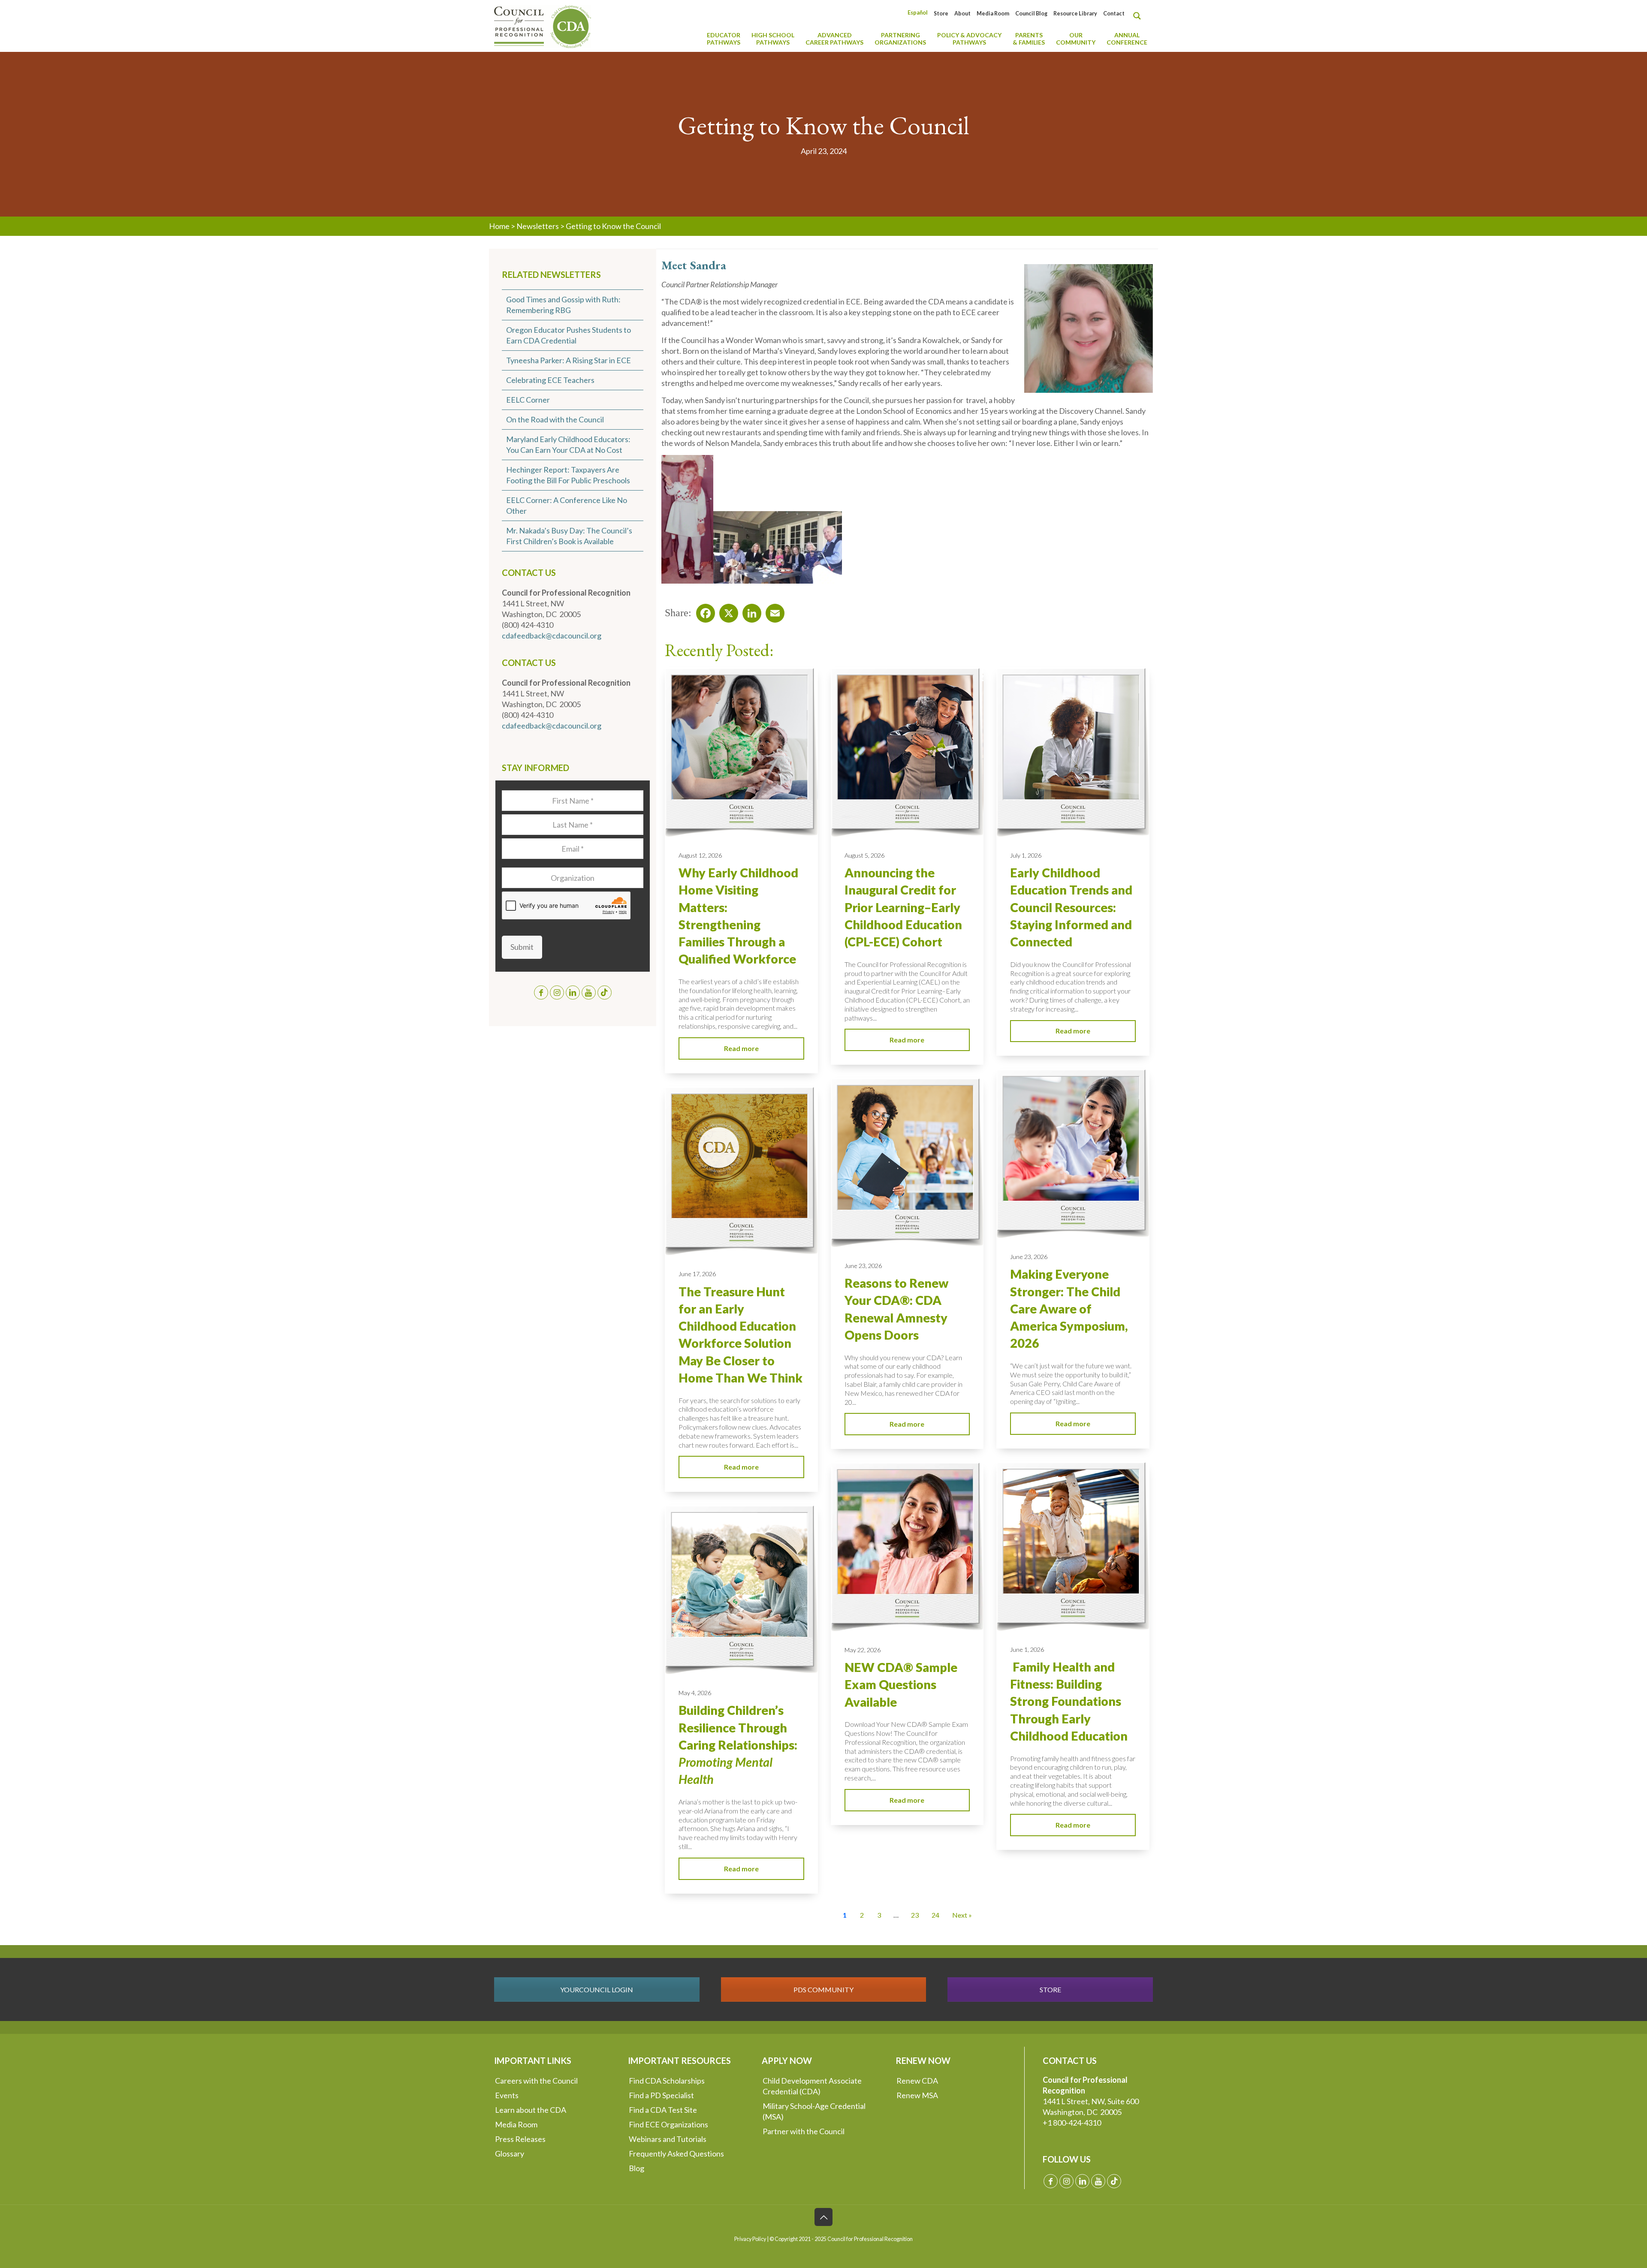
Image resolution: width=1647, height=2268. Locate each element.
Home (499, 226)
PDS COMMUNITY (823, 1989)
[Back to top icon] (823, 2217)
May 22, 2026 (863, 1650)
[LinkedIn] (749, 611)
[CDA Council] (543, 26)
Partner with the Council (804, 2131)
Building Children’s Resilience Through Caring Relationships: (738, 1745)
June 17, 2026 (697, 1274)
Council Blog (1031, 14)
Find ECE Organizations (668, 2124)
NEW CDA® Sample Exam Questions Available (901, 1685)
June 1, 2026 (1027, 1649)
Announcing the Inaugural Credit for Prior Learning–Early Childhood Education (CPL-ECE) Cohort (903, 907)
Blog (636, 2168)
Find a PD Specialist (661, 2095)
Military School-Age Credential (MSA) (814, 2111)
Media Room (993, 14)
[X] (726, 611)
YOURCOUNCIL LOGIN (597, 1989)
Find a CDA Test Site (663, 2110)
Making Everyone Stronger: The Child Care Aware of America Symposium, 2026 (1069, 1309)
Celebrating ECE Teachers (550, 380)
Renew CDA (917, 2081)
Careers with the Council (536, 2081)
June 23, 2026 (1029, 1257)
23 (915, 1915)
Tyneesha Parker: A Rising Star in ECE (569, 360)
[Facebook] (703, 611)
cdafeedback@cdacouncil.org (552, 636)
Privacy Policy (750, 2239)
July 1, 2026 (1026, 855)
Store (941, 14)
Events (507, 2095)
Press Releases (520, 2139)
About (962, 14)
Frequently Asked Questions (676, 2154)
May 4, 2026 (695, 1693)
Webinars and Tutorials (668, 2139)
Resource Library (1075, 14)
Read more (741, 1048)
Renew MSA (917, 2095)
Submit (522, 947)
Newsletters (538, 226)
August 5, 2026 (864, 855)
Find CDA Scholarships (667, 2081)
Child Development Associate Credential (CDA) (812, 2086)
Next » (962, 1915)
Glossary (510, 2154)
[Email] (772, 611)
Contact (1114, 14)
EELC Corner (528, 400)
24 (935, 1915)
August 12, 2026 (700, 855)
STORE (1050, 1989)
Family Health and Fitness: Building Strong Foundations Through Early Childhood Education (1069, 1701)
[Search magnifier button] (1139, 16)
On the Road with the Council (555, 419)
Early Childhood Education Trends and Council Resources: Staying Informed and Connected (1071, 907)
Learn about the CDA (531, 2110)
